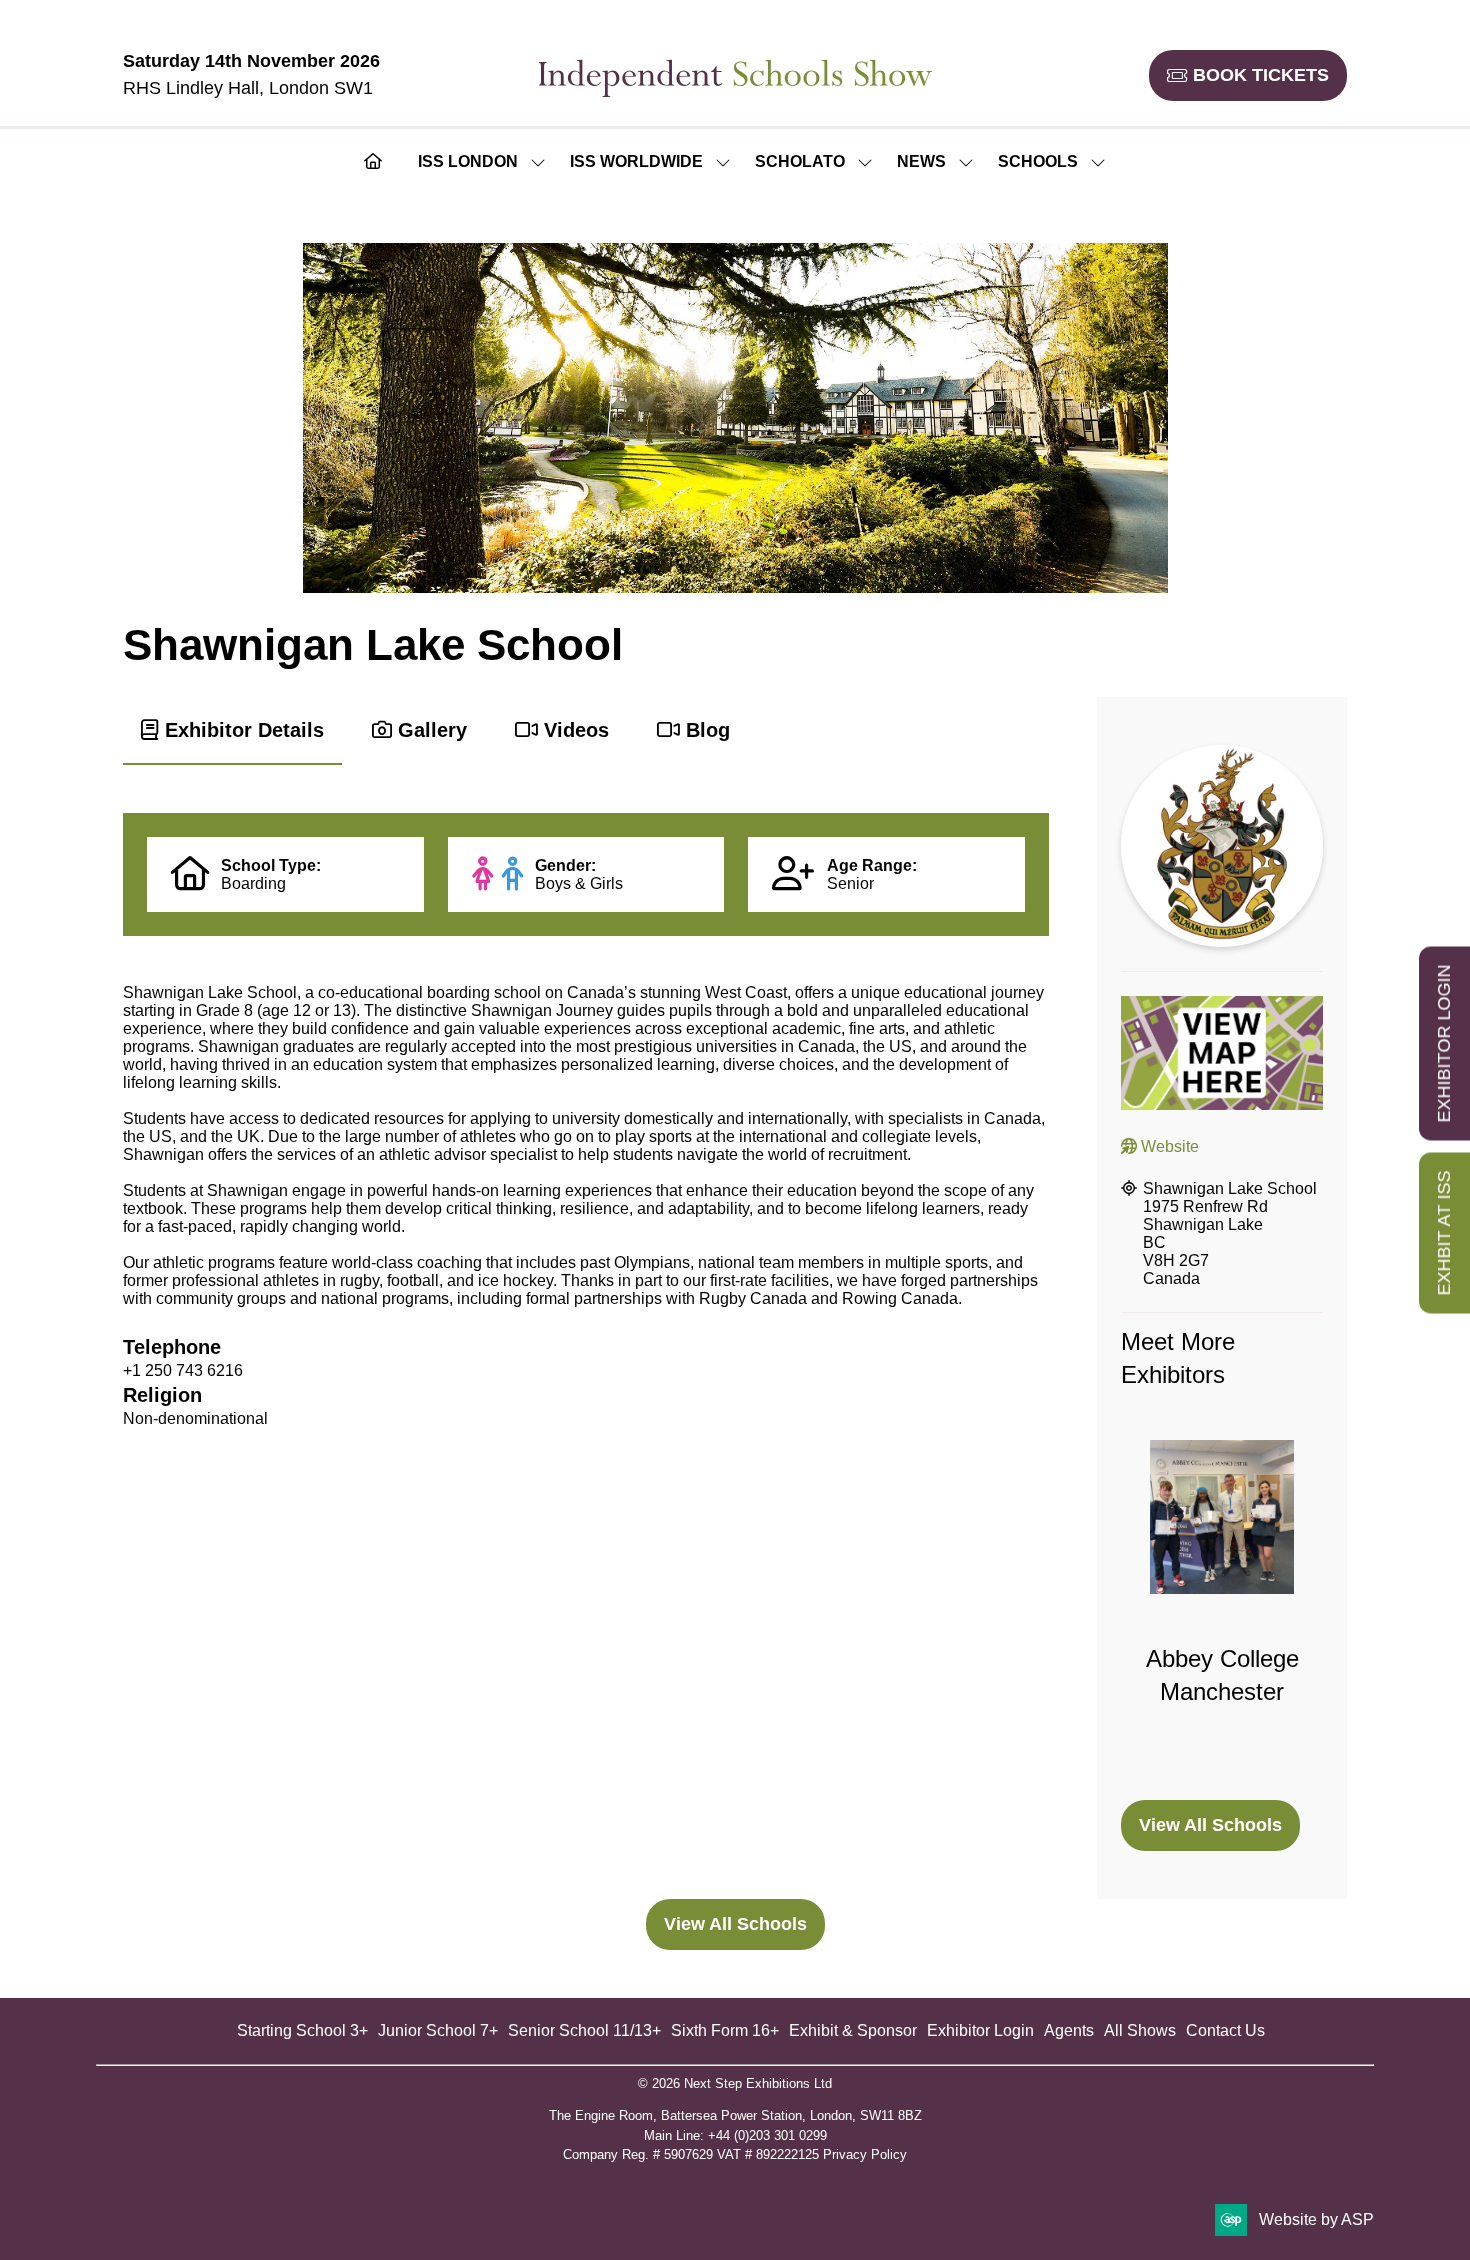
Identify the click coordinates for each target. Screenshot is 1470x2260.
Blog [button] (705, 730)
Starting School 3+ (302, 2030)
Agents (1069, 2030)
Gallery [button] (429, 730)
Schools (1038, 161)
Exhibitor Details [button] (241, 730)
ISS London (468, 161)
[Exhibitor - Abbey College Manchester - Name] (1222, 1608)
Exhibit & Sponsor (853, 2030)
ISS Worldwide (636, 161)
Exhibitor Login (980, 2030)
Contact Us (1225, 2030)
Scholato (800, 161)
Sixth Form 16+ (725, 2030)
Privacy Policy (865, 2154)
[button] (1248, 75)
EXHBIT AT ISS (1444, 1233)
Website (1168, 1146)
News (921, 161)
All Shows (1140, 2030)
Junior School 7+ (438, 2030)
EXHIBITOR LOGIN (1444, 1044)
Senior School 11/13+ (584, 2030)
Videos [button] (573, 730)
